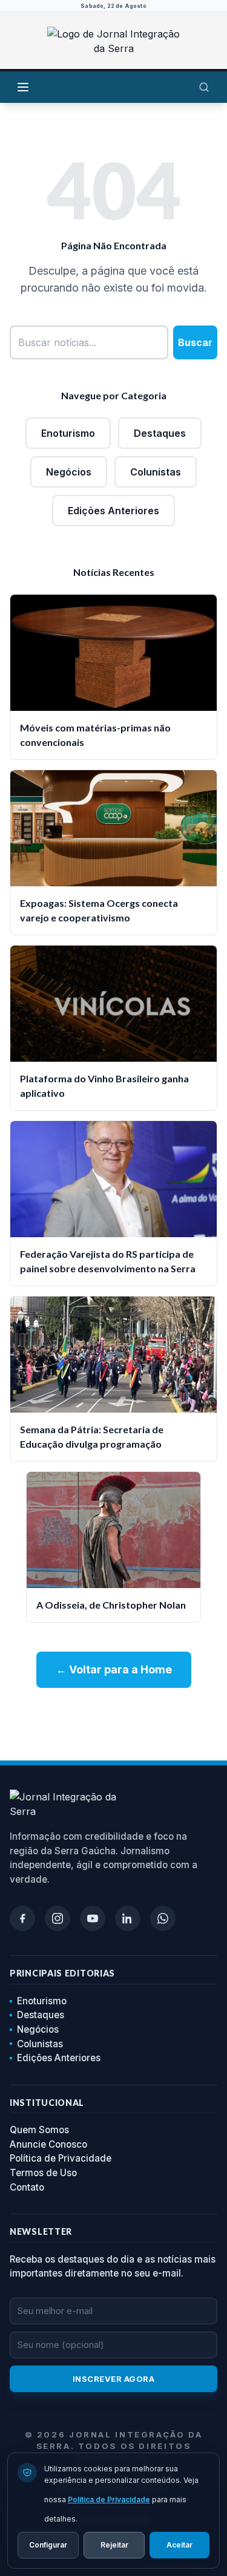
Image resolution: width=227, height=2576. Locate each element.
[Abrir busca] (204, 87)
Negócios (69, 472)
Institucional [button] (47, 2103)
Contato (27, 2187)
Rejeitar (114, 2545)
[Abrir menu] (23, 87)
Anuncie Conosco (48, 2144)
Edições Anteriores (113, 511)
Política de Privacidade (61, 2158)
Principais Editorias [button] (62, 1973)
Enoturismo (68, 433)
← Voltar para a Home (114, 1669)
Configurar (48, 2545)
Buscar (195, 342)
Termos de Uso (43, 2173)
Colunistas (156, 472)
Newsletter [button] (41, 2231)
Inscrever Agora (114, 2379)
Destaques (160, 433)
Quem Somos (39, 2130)
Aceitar (179, 2545)
